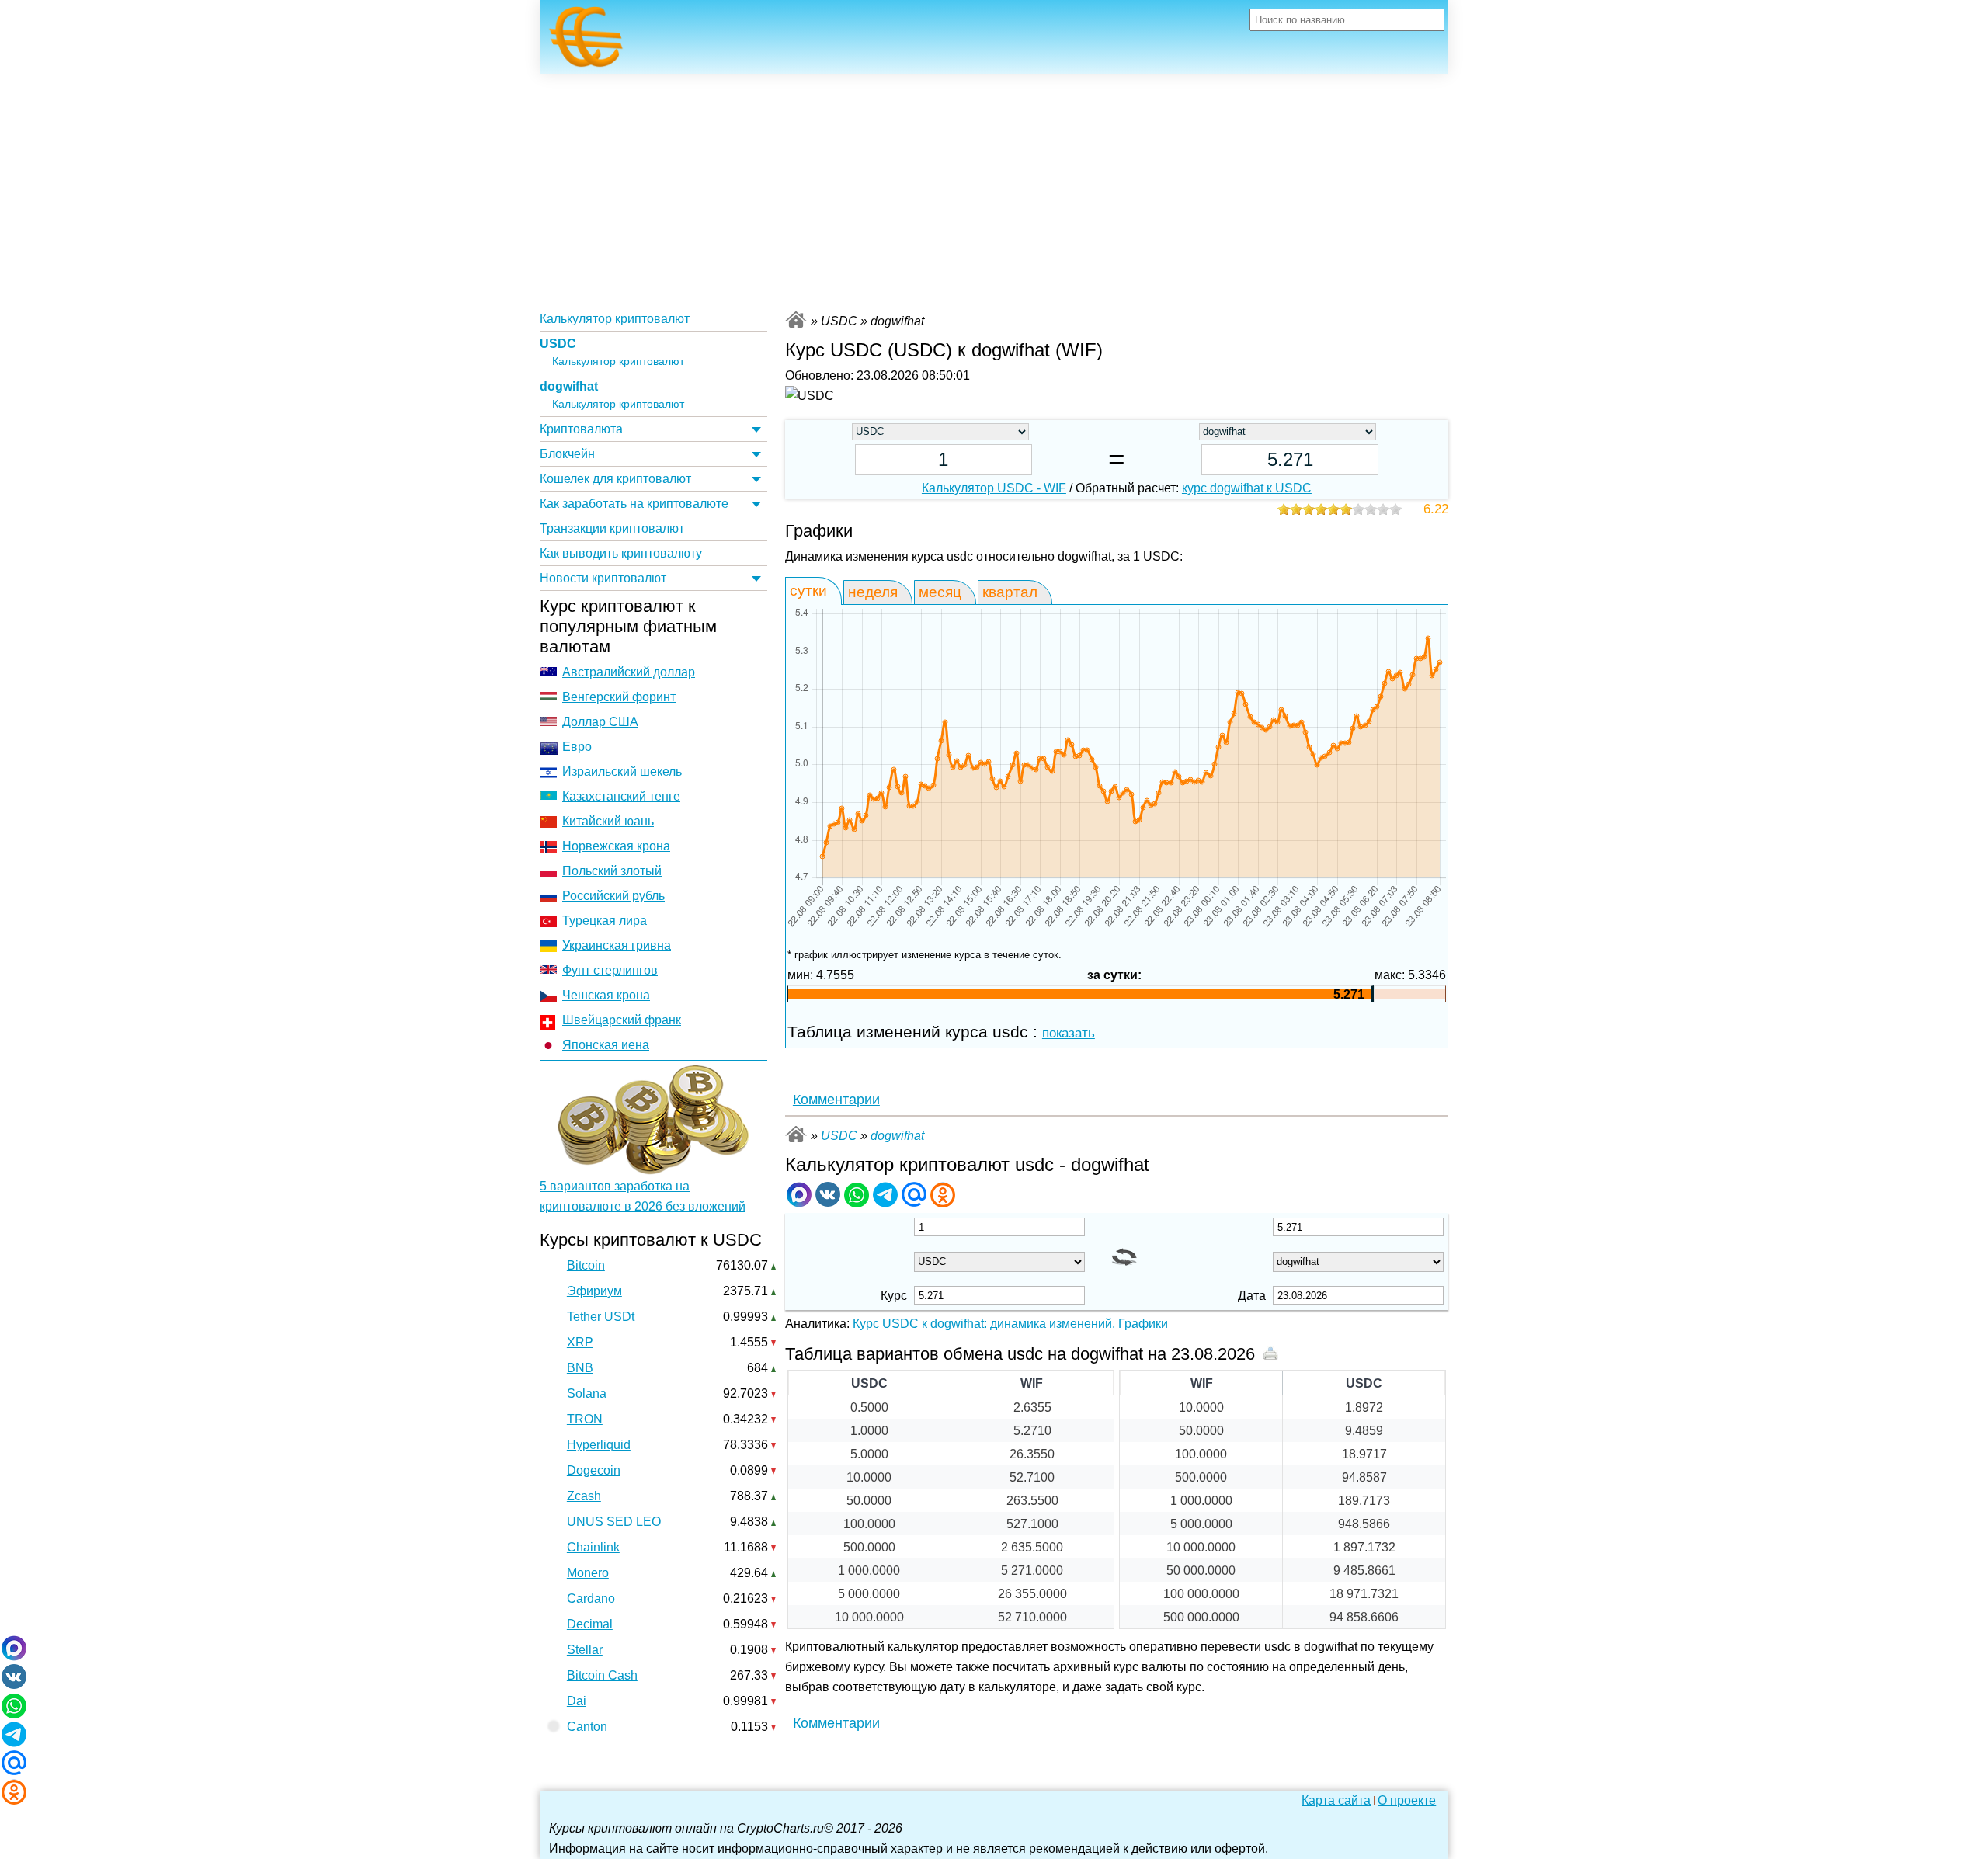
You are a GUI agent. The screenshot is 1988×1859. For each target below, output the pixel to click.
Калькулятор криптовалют (615, 319)
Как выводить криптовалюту (621, 553)
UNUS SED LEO (614, 1522)
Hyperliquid (599, 1445)
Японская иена (606, 1045)
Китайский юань (608, 821)
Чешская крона (606, 995)
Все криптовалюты (796, 320)
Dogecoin (594, 1470)
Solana (587, 1393)
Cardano (591, 1598)
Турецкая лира (605, 921)
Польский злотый (612, 871)
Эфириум (594, 1291)
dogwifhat (569, 386)
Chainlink (593, 1547)
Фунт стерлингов (610, 970)
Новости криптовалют (603, 578)
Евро (577, 747)
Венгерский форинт (619, 697)
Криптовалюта (581, 429)
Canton (587, 1727)
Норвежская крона (616, 846)
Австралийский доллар (629, 672)
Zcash (584, 1496)
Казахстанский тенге (621, 796)
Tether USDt (601, 1317)
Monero (588, 1573)
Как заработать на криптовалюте (634, 504)
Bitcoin (586, 1265)
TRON (585, 1419)
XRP (580, 1342)
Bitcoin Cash (602, 1675)
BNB (580, 1368)
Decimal (590, 1624)
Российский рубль (613, 896)
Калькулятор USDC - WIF (994, 488)
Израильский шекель (622, 771)
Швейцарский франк (622, 1020)
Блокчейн (567, 454)
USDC (558, 344)
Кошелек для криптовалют (615, 479)
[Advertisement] (994, 190)
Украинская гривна (617, 945)
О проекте (1407, 1801)
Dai (577, 1701)
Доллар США (600, 722)
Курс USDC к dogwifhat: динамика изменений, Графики (1010, 1324)
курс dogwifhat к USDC (1247, 488)
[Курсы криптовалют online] (586, 41)
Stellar (585, 1650)
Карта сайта (1336, 1801)
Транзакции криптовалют (612, 528)
